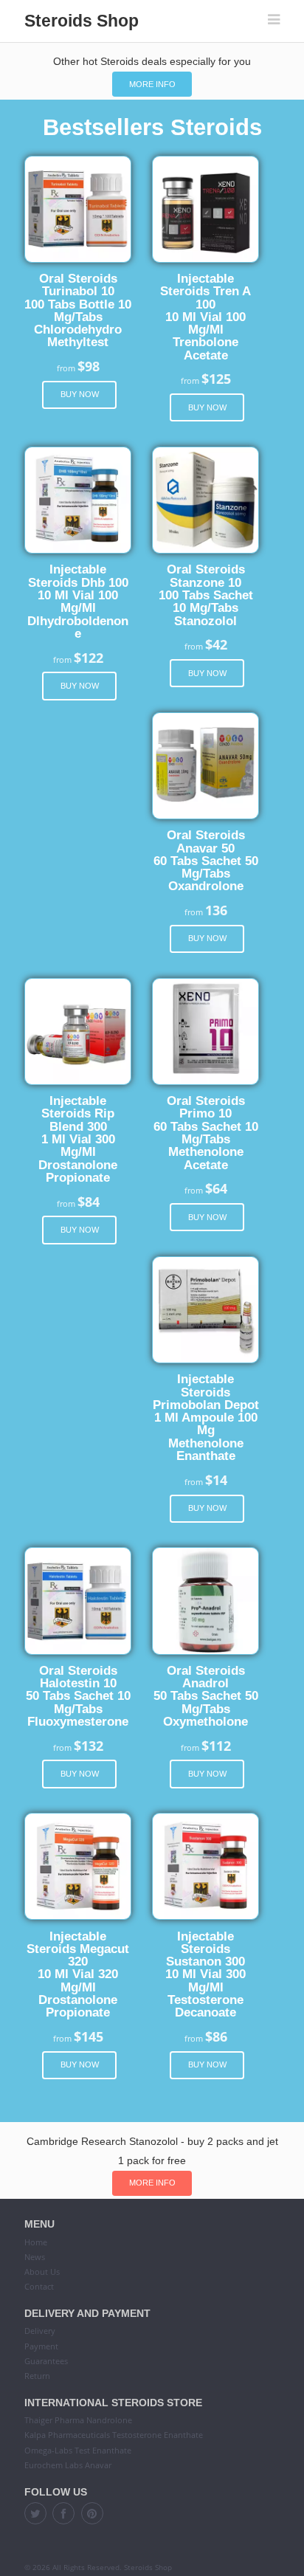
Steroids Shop (82, 21)
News (35, 2257)
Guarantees (46, 2361)
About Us (42, 2272)
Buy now (80, 394)
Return (37, 2376)
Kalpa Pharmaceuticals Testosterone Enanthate (114, 2435)
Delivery (40, 2331)
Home (36, 2242)
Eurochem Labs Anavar (68, 2465)
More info (152, 84)
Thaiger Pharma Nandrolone (78, 2420)
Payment (41, 2346)
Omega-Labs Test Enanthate (78, 2450)
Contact (39, 2286)
